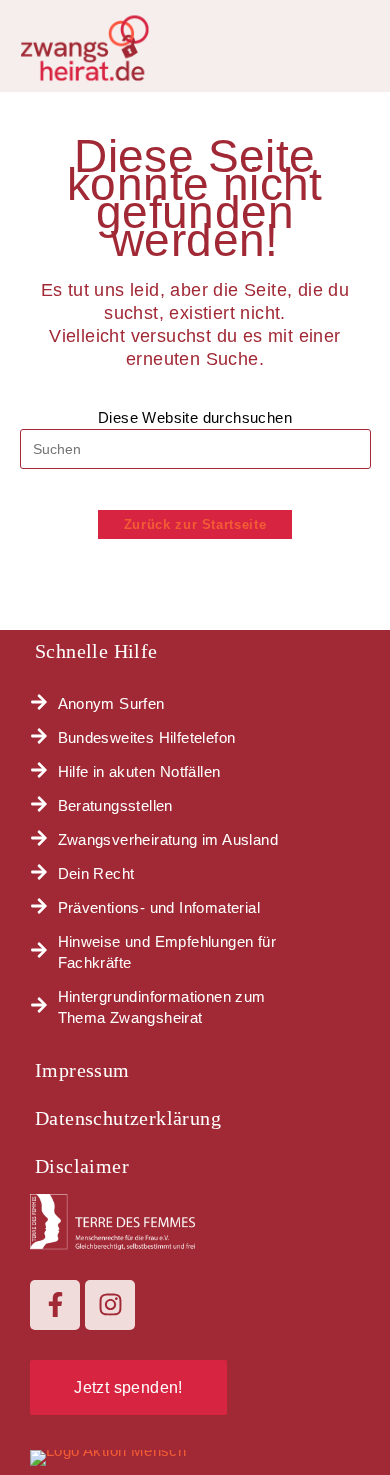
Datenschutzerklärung (128, 1118)
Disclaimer (82, 1166)
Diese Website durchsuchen (195, 417)
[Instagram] (110, 1305)
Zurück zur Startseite (195, 524)
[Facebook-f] (55, 1305)
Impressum (82, 1070)
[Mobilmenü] (362, 41)
